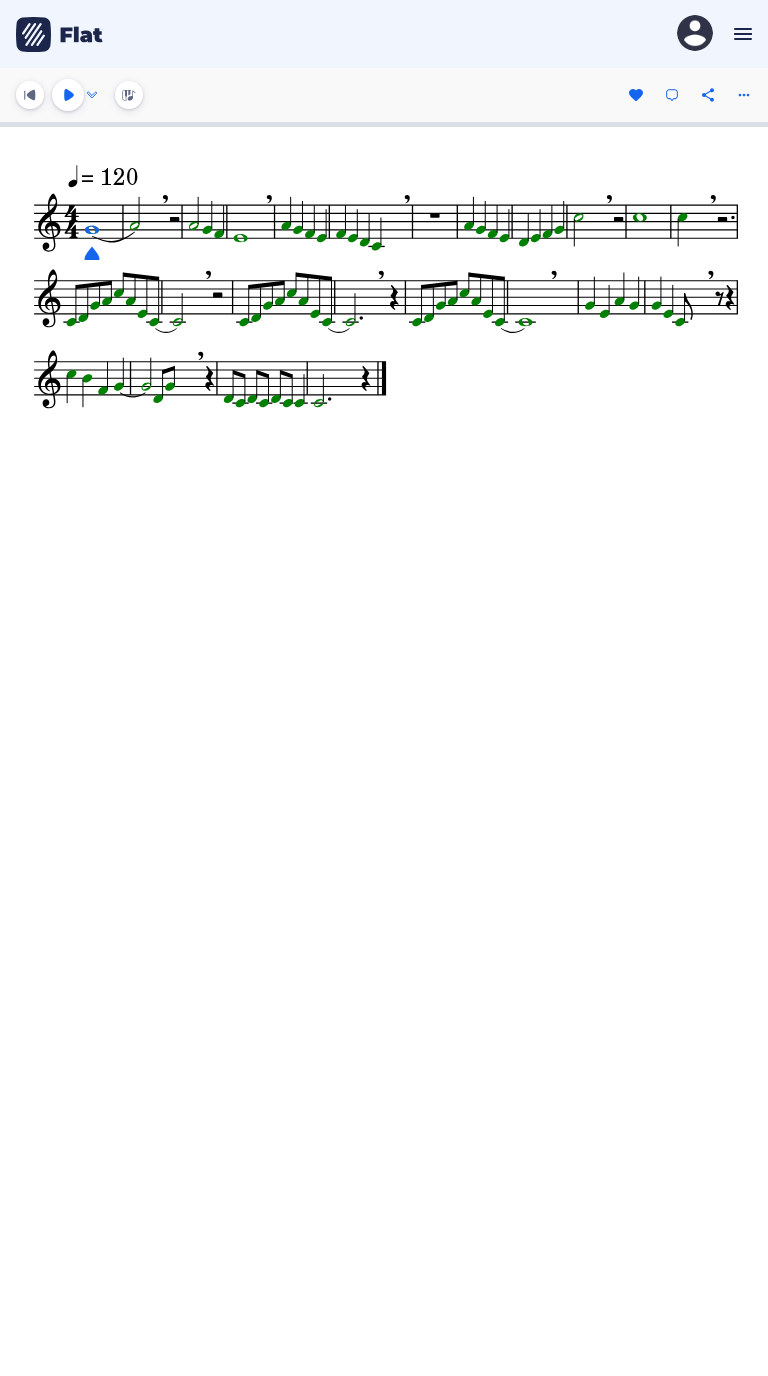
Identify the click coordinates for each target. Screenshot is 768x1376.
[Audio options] (92, 95)
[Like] (636, 95)
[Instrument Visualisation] (129, 95)
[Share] (708, 95)
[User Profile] (695, 34)
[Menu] (740, 34)
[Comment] (672, 95)
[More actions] (744, 95)
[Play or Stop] (68, 95)
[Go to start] (30, 95)
